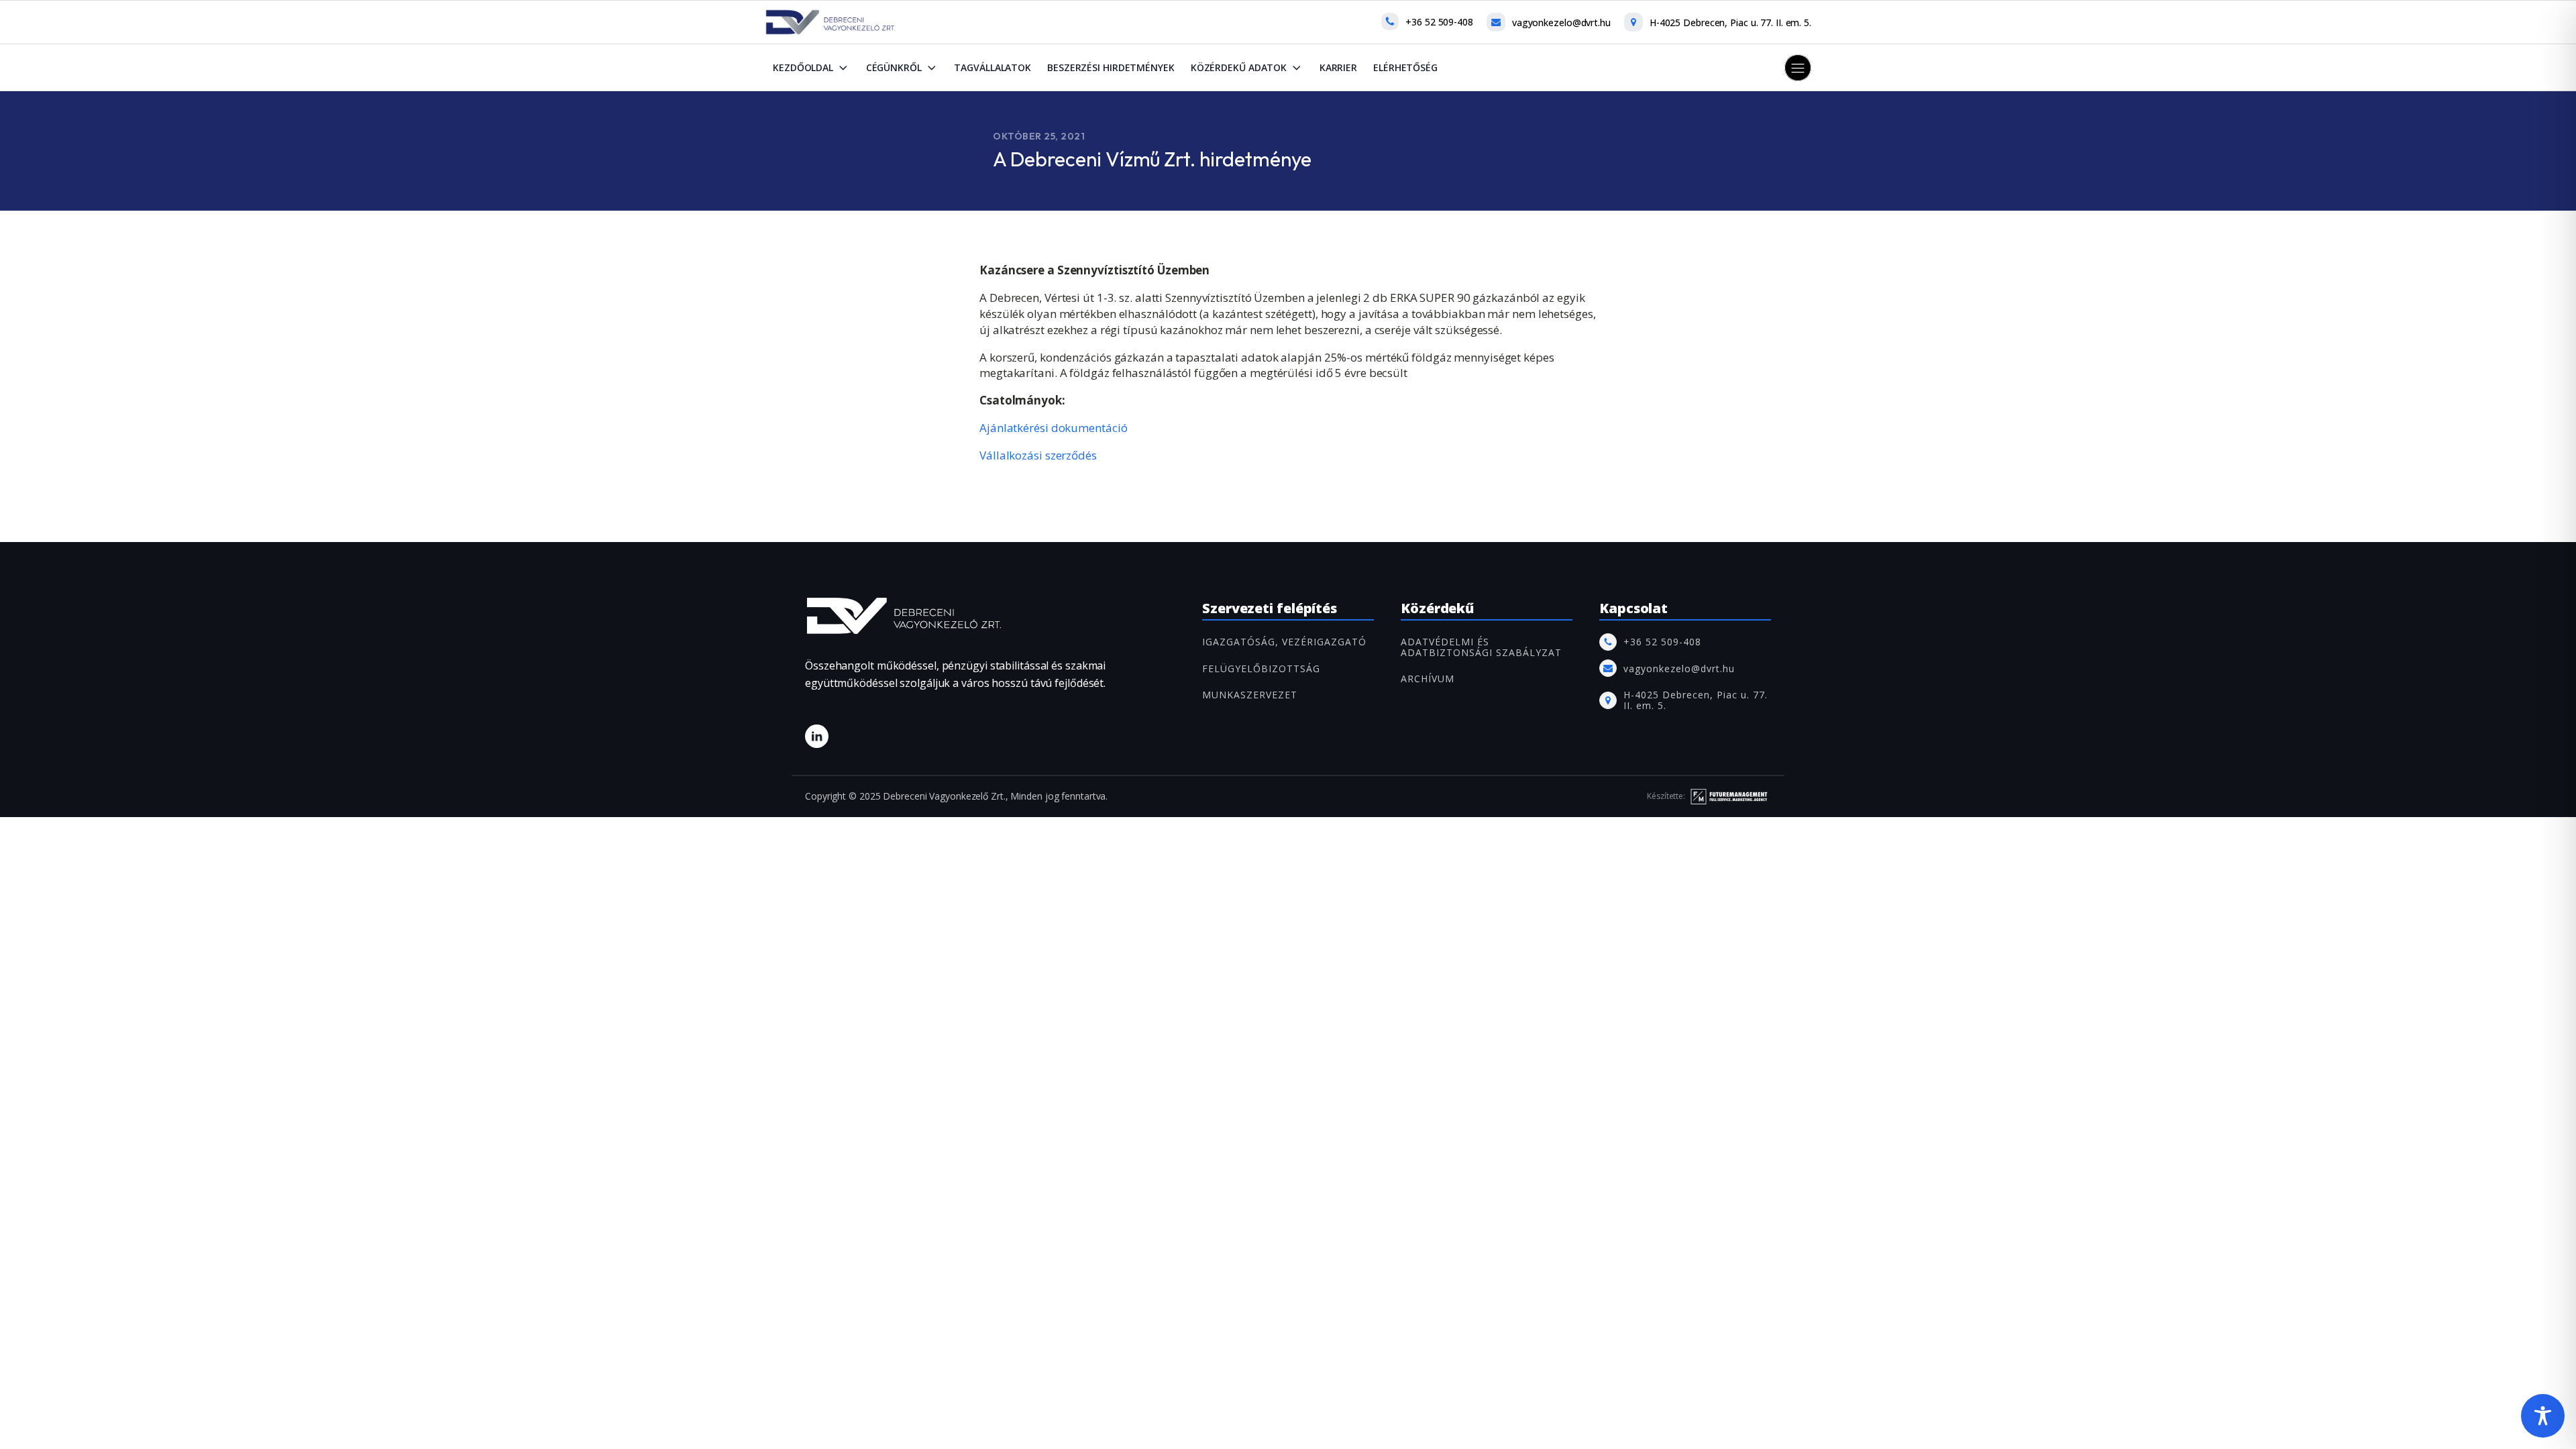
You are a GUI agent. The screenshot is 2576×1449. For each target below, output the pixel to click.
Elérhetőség (1405, 67)
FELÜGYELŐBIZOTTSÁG (1261, 668)
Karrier (1338, 67)
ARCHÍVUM (1428, 679)
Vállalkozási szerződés (1038, 455)
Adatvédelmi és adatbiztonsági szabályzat (1481, 647)
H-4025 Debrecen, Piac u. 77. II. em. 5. (1730, 22)
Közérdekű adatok (1239, 67)
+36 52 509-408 (1439, 22)
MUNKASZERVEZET (1250, 695)
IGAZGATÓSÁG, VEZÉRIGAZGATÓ (1284, 642)
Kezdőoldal (803, 67)
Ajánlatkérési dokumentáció (1053, 428)
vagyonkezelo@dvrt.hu (1561, 22)
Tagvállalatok (992, 67)
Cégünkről (894, 67)
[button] (1798, 68)
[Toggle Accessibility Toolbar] (2543, 1416)
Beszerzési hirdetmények (1111, 67)
